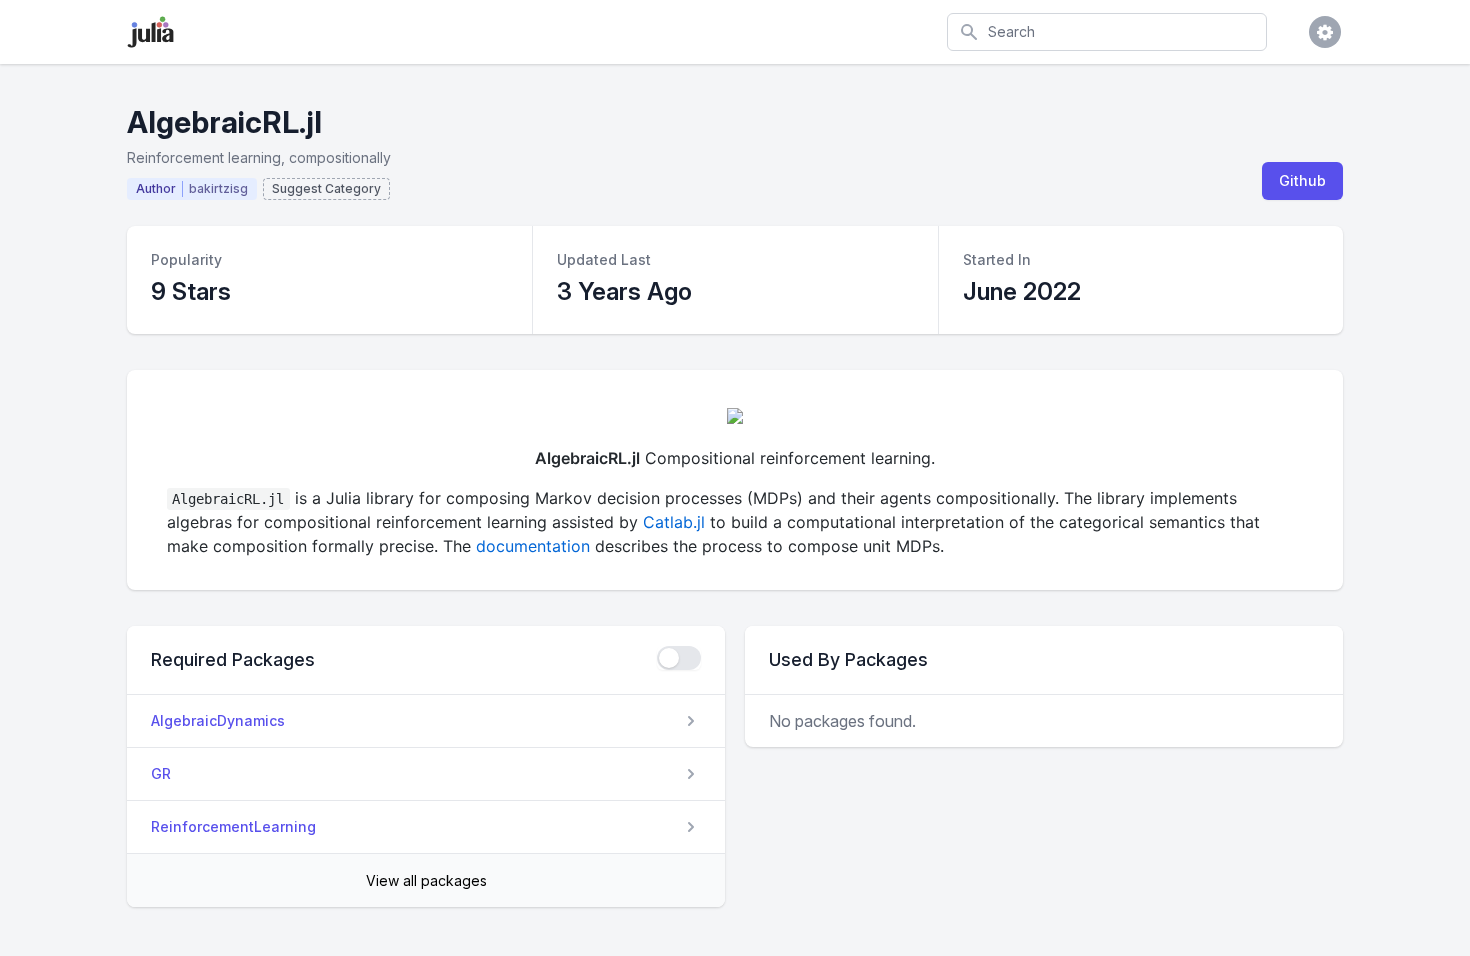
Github (1302, 180)
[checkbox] (679, 658)
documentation (533, 546)
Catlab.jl (674, 522)
